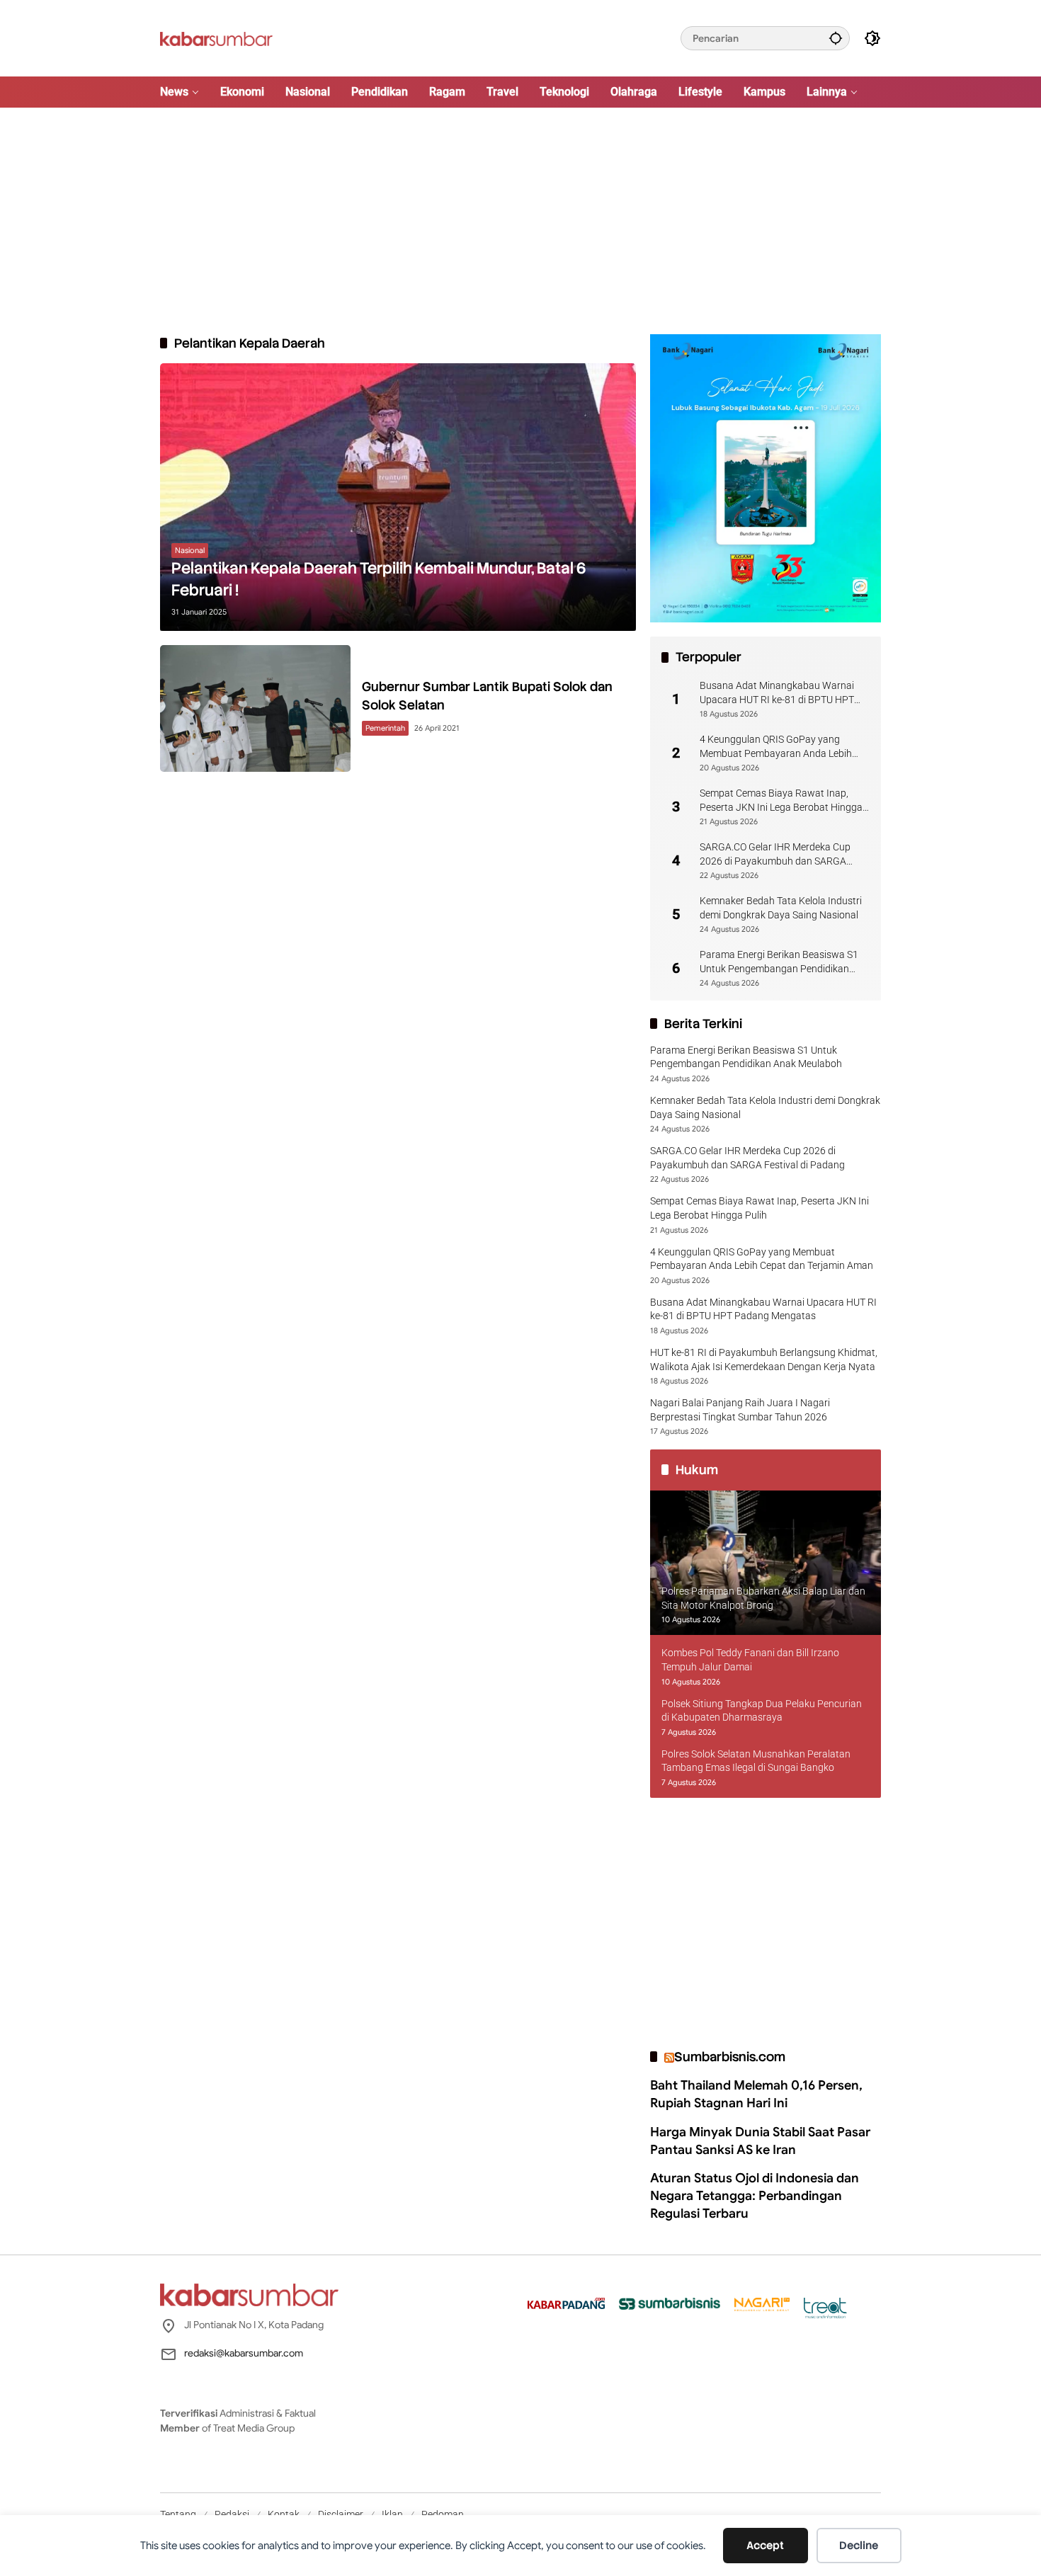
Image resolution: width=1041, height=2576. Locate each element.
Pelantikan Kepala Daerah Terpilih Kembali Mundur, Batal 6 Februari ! (379, 579)
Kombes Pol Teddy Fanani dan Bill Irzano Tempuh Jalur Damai (750, 1660)
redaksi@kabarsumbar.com (244, 2353)
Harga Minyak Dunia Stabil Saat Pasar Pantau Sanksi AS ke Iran (760, 2141)
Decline (859, 2546)
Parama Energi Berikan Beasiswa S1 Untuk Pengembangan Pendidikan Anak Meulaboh (779, 962)
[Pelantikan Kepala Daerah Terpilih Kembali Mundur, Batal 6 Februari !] (398, 497)
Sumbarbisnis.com (730, 2057)
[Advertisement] (520, 221)
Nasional (190, 550)
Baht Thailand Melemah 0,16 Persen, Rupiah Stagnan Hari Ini (756, 2094)
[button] (836, 38)
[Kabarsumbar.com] (216, 38)
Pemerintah (385, 728)
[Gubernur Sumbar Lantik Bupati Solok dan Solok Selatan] (255, 708)
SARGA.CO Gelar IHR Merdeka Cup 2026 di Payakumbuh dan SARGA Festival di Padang (775, 855)
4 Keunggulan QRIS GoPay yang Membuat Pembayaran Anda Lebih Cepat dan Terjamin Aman (776, 747)
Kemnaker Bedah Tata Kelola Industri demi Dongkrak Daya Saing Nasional (781, 908)
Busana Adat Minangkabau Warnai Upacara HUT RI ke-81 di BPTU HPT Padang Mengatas (777, 693)
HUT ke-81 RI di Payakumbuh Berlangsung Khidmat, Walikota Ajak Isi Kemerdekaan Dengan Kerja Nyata (764, 1360)
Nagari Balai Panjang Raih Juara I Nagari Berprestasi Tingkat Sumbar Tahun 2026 (740, 1410)
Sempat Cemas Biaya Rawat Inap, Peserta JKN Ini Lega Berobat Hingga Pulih (781, 801)
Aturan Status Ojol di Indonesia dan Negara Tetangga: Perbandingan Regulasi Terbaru (755, 2196)
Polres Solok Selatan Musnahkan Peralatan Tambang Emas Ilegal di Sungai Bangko (756, 1761)
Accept (765, 2546)
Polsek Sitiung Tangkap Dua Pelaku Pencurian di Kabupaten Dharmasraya (762, 1711)
